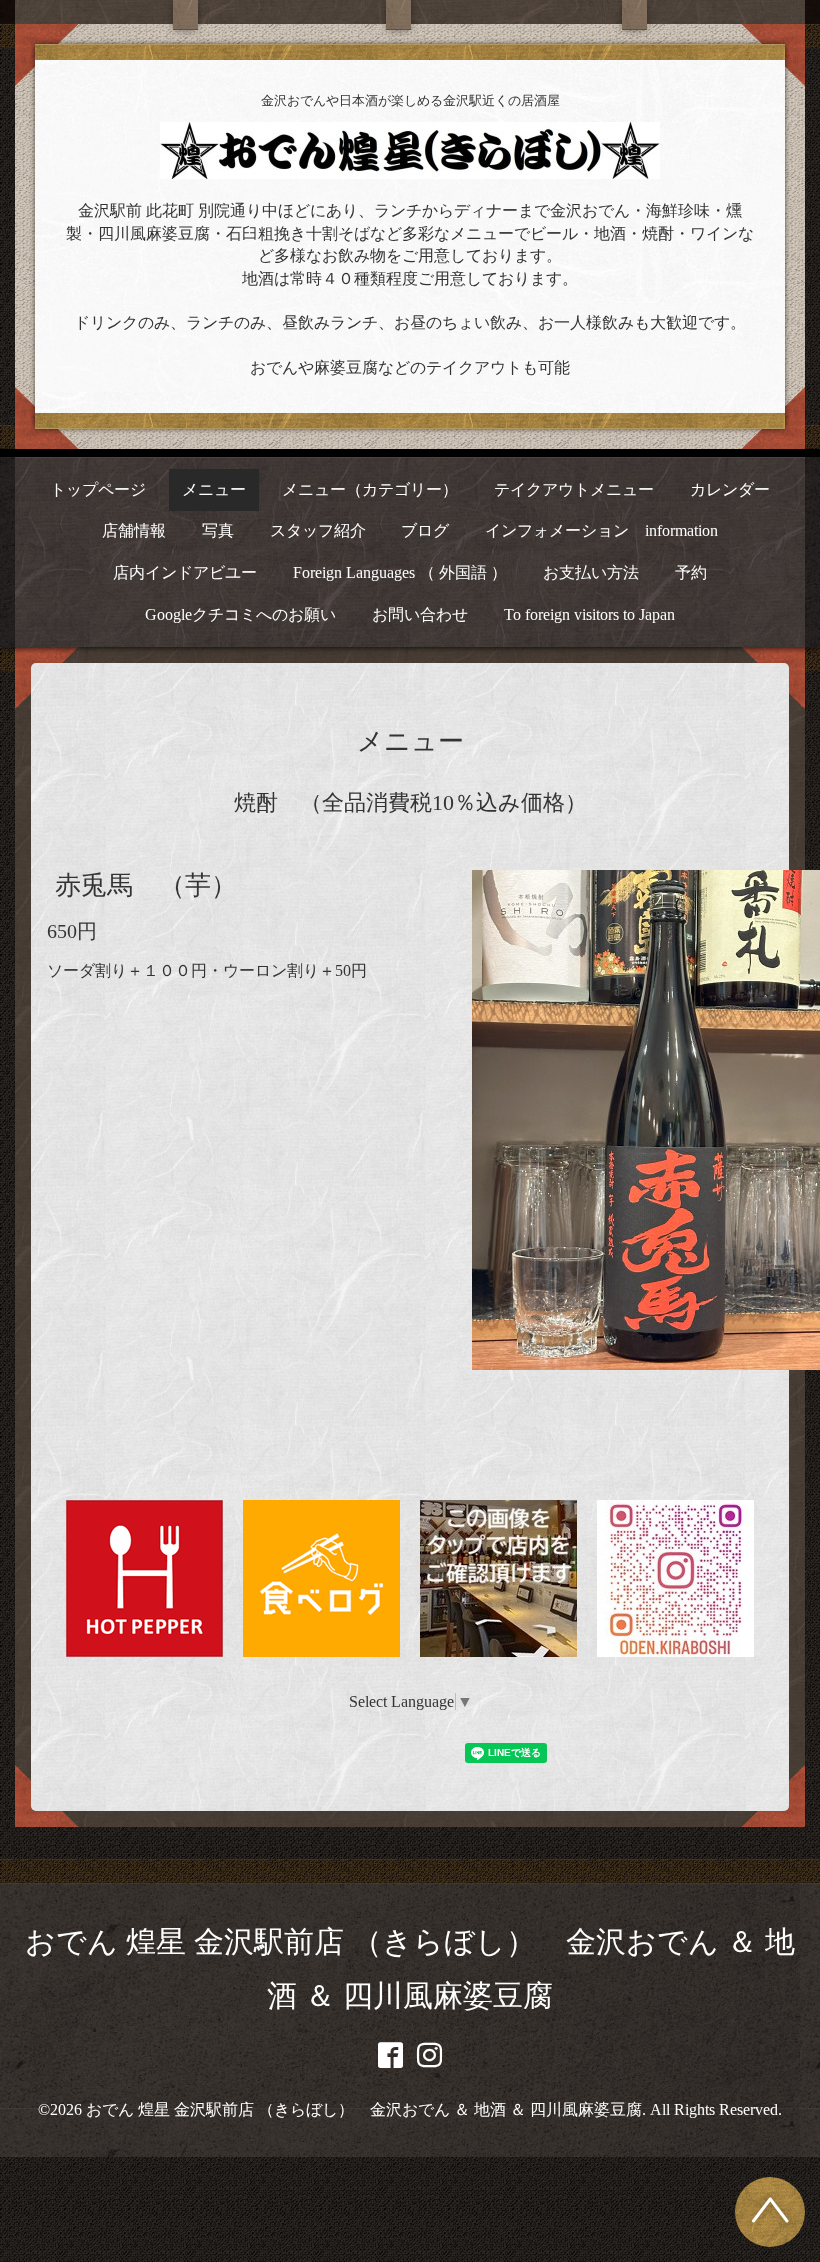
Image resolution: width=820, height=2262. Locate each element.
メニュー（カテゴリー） (370, 489)
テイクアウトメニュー (574, 489)
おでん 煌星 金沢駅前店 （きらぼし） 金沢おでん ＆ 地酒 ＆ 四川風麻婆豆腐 (364, 2109)
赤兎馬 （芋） (146, 885)
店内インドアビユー (185, 572)
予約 (691, 572)
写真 (218, 530)
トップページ (98, 489)
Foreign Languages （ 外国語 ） (400, 572)
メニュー (214, 489)
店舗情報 (134, 530)
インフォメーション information (601, 530)
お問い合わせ (420, 614)
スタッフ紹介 (318, 530)
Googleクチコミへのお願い (240, 614)
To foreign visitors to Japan (589, 614)
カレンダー (730, 489)
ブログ (425, 530)
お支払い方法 (591, 572)
